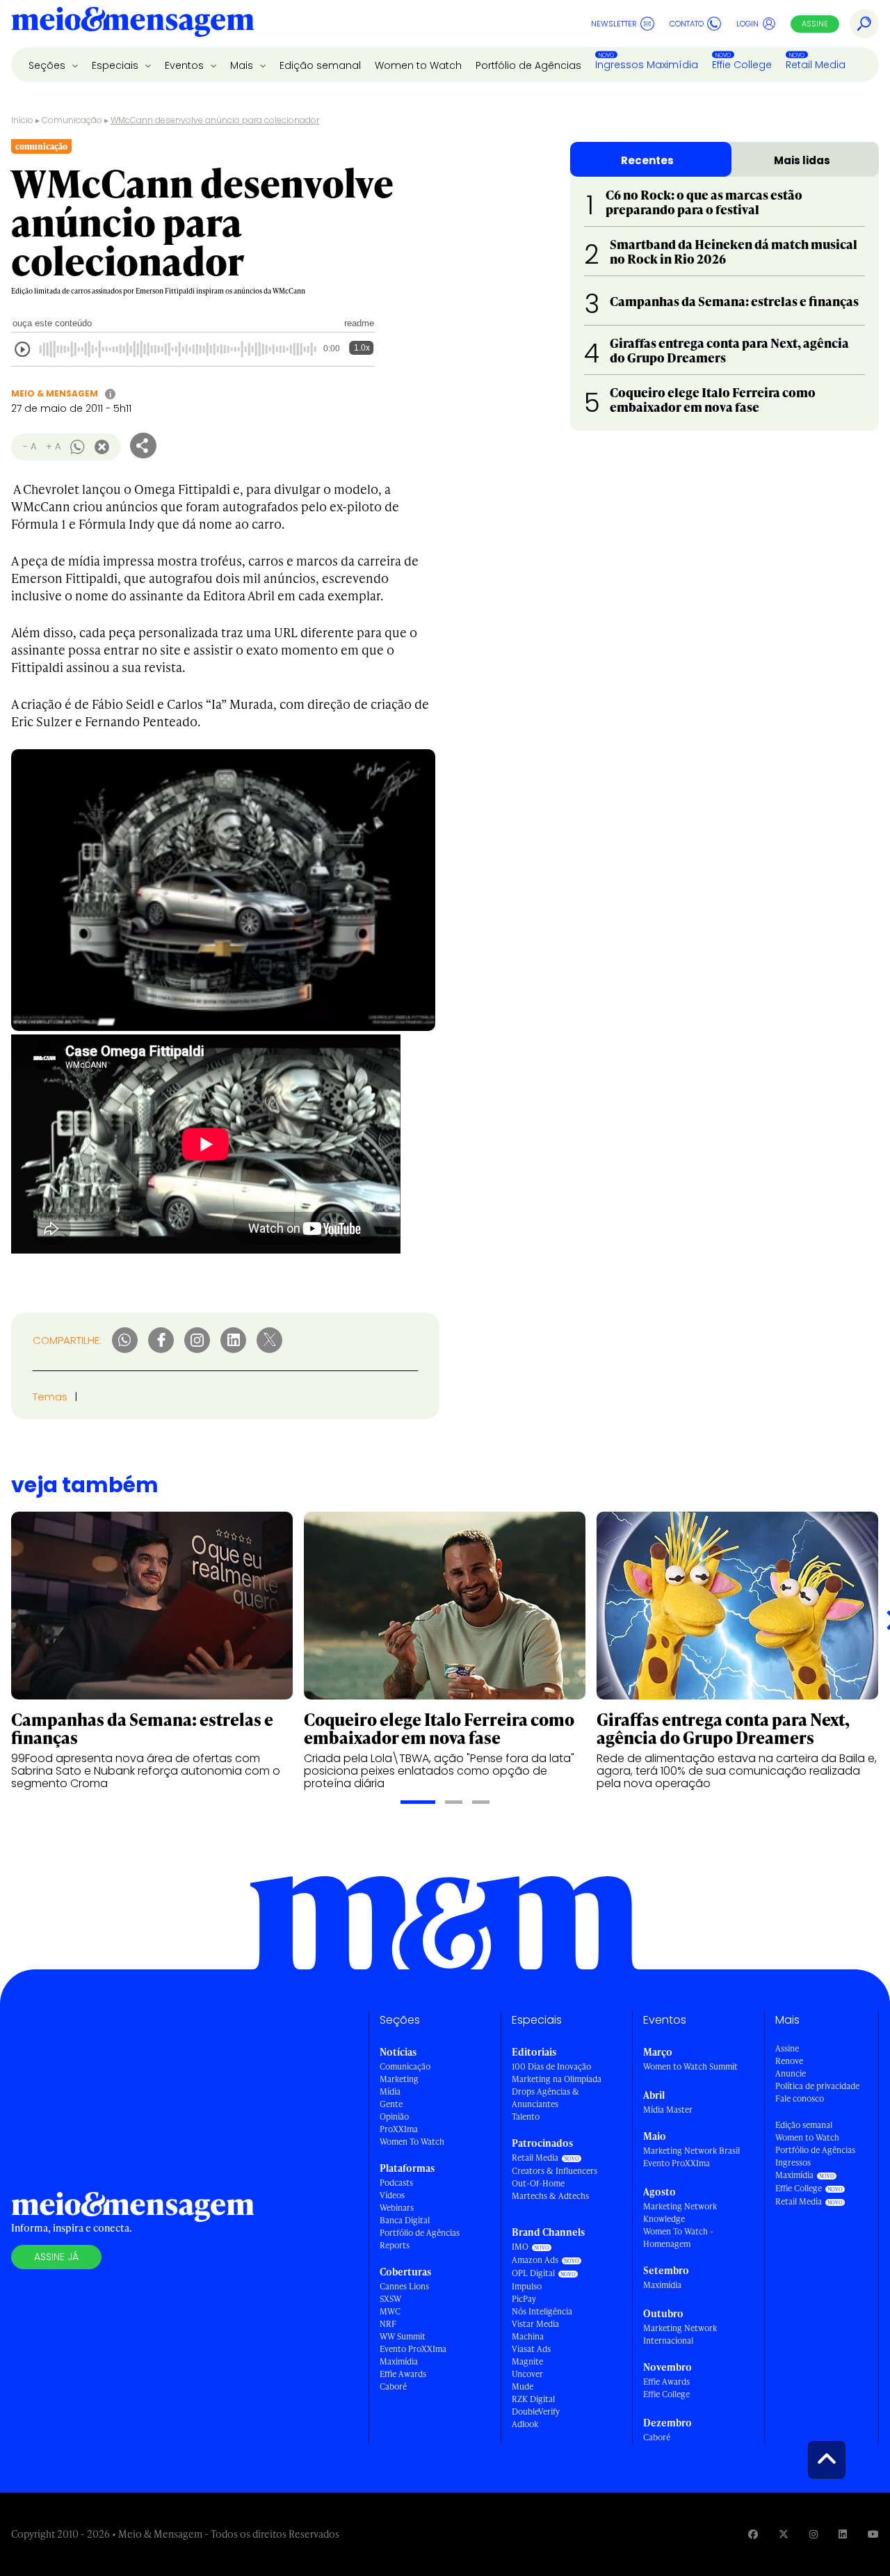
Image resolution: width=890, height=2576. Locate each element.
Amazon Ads (535, 2260)
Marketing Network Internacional (680, 2334)
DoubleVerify (536, 2411)
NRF (388, 2324)
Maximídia (399, 2361)
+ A (53, 446)
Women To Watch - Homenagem (678, 2238)
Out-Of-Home (538, 2183)
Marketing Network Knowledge (680, 2213)
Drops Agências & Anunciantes (545, 2098)
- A (30, 446)
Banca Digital (405, 2220)
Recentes (647, 160)
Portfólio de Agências (528, 65)
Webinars (397, 2208)
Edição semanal (320, 65)
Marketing (399, 2079)
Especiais (116, 65)
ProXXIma (399, 2129)
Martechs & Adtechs (550, 2196)
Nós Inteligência (542, 2311)
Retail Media (816, 65)
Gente (391, 2104)
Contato (687, 24)
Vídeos (392, 2195)
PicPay (524, 2299)
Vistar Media (535, 2324)
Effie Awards (403, 2374)
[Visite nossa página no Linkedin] (843, 2534)
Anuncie (791, 2073)
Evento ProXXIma (413, 2349)
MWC (390, 2311)
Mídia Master (668, 2110)
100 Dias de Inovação (551, 2066)
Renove (789, 2061)
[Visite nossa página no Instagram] (814, 2534)
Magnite (527, 2361)
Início (22, 120)
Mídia (390, 2091)
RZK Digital (533, 2399)
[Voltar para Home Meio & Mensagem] (133, 24)
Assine (815, 24)
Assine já (56, 2257)
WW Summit (403, 2336)
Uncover (527, 2374)
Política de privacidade (817, 2086)
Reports (395, 2245)
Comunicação (72, 120)
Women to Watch (418, 65)
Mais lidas (802, 160)
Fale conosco (800, 2098)
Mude (523, 2386)
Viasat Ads (531, 2349)
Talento (526, 2117)
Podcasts (396, 2183)
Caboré (393, 2386)
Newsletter (614, 24)
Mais (243, 65)
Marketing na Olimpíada (557, 2079)
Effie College (742, 65)
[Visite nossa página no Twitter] (784, 2534)
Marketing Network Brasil (691, 2151)
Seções (48, 65)
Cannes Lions (404, 2286)
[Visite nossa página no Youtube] (873, 2534)
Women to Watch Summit (690, 2066)
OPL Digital (533, 2273)
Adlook (525, 2424)
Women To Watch (412, 2142)
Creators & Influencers (555, 2171)
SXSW (390, 2299)
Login (747, 24)
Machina (528, 2336)
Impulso (527, 2286)
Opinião (394, 2117)
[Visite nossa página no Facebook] (753, 2534)
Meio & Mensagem (55, 393)
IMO (520, 2247)
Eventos (186, 65)
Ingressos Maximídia (647, 65)
